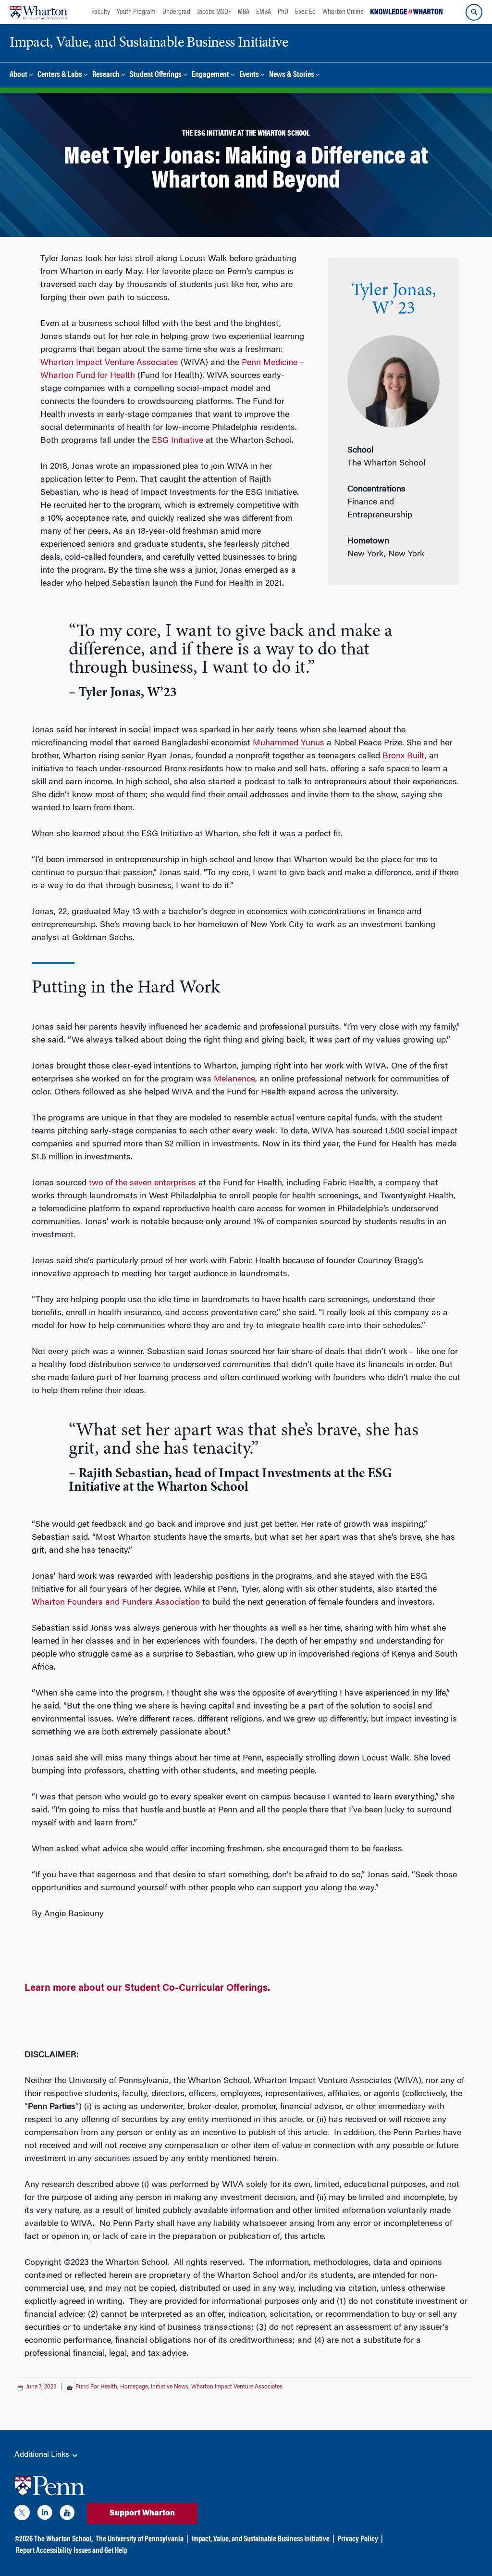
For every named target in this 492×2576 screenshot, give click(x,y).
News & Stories (292, 75)
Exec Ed (305, 12)
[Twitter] (22, 2514)
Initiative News (170, 2387)
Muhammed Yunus (289, 743)
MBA (244, 12)
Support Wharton (142, 2513)
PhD (283, 12)
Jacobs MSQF (214, 12)
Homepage (134, 2387)
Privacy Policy (358, 2539)
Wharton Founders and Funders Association (116, 1603)
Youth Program (136, 12)
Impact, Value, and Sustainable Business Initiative (260, 2539)
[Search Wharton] (474, 12)
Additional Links (43, 2455)
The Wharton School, (63, 2539)
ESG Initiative (178, 441)
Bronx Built (404, 756)
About (18, 75)
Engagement (210, 75)
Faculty (101, 12)
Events (249, 75)
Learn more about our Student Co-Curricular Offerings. (147, 1988)
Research (106, 75)
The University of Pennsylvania (140, 2539)
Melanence (234, 1080)
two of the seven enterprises (142, 1183)
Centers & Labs (60, 75)
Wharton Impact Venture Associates (109, 363)
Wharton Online (343, 12)
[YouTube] (67, 2514)
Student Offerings (156, 75)
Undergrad (176, 12)
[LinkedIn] (45, 2514)
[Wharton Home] (38, 12)
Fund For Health (96, 2387)
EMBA (264, 12)
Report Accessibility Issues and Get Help (72, 2551)
